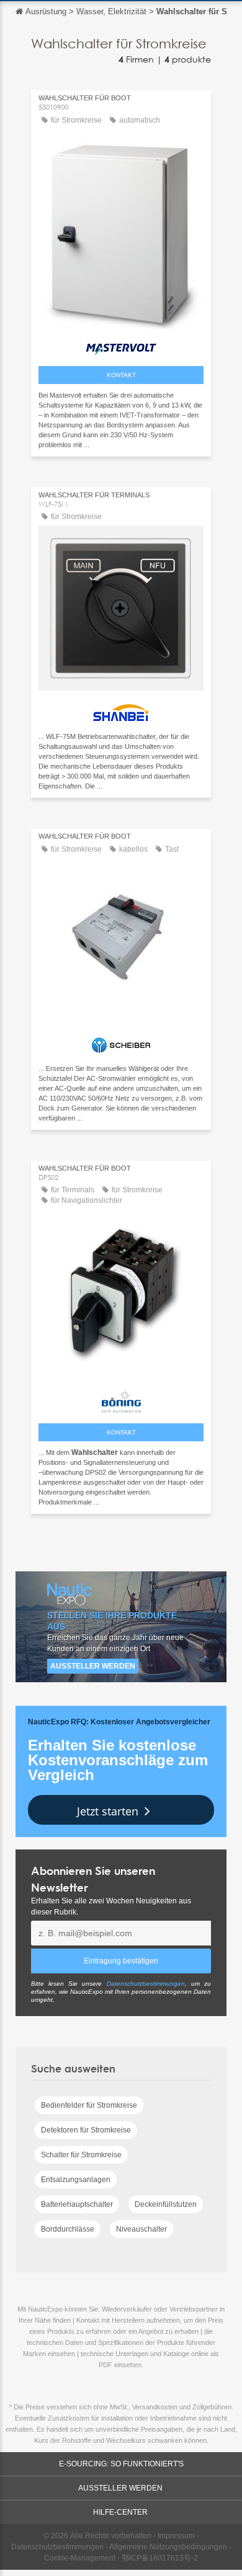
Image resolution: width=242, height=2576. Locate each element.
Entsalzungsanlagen (76, 2180)
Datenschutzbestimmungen (146, 1984)
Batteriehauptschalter (77, 2204)
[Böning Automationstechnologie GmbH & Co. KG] (121, 1398)
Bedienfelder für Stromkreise (89, 2105)
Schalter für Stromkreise (81, 2155)
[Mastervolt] (121, 346)
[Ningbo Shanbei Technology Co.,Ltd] (121, 710)
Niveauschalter (141, 2229)
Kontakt (121, 375)
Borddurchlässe (68, 2229)
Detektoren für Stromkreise (86, 2130)
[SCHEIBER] (121, 1042)
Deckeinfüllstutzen (166, 2204)
